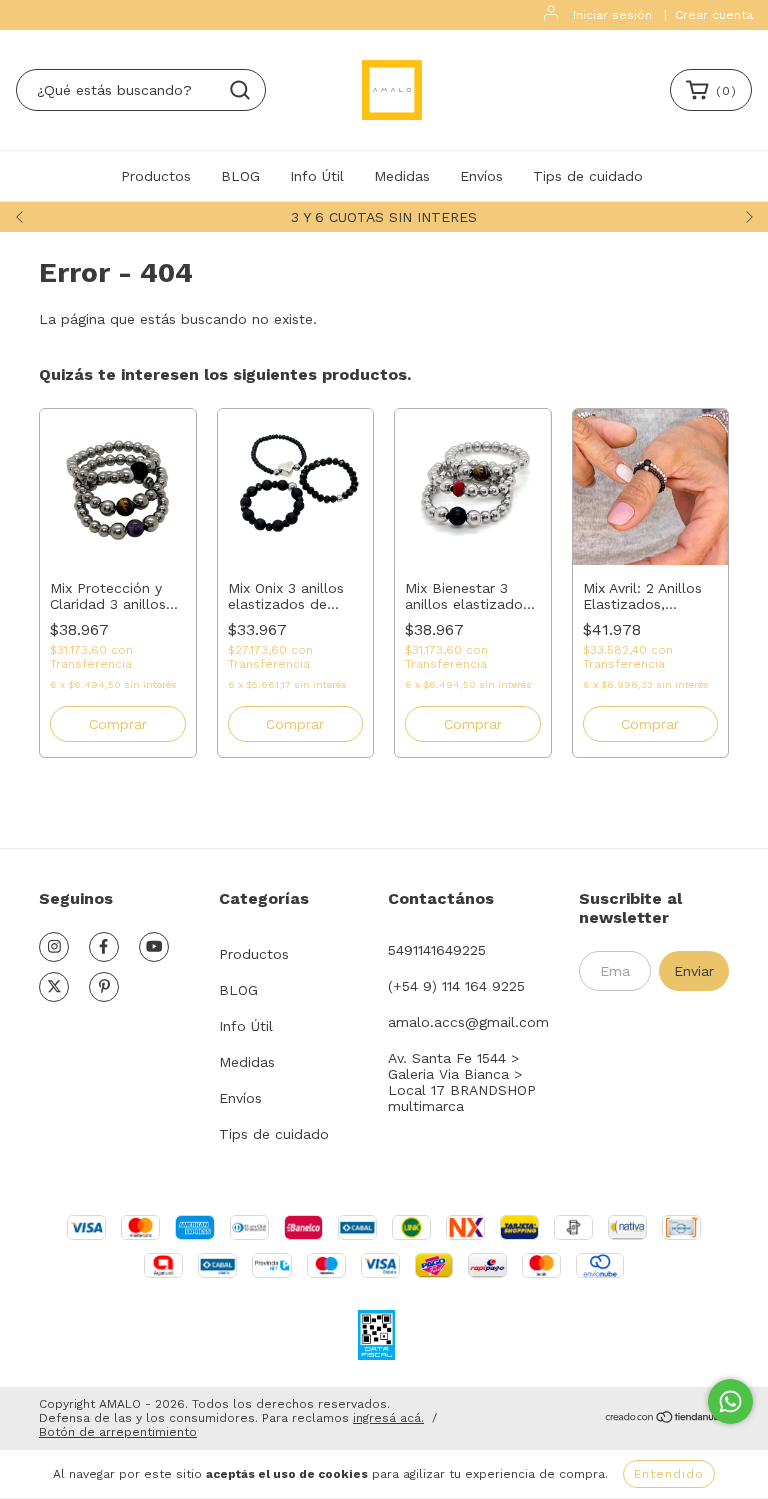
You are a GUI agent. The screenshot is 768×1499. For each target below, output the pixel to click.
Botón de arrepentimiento (118, 1432)
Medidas (402, 176)
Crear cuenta (714, 15)
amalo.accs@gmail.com (468, 1022)
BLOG (240, 176)
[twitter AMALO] (54, 987)
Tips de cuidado (588, 176)
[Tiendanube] (666, 1419)
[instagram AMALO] (54, 947)
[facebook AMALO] (104, 947)
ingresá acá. (388, 1418)
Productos (156, 176)
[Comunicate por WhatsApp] (730, 1401)
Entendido (669, 1474)
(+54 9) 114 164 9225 (456, 986)
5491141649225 (437, 950)
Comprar (118, 724)
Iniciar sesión (612, 15)
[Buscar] (240, 90)
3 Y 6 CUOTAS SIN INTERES (384, 217)
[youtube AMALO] (154, 947)
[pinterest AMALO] (104, 987)
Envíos (481, 176)
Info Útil (317, 176)
